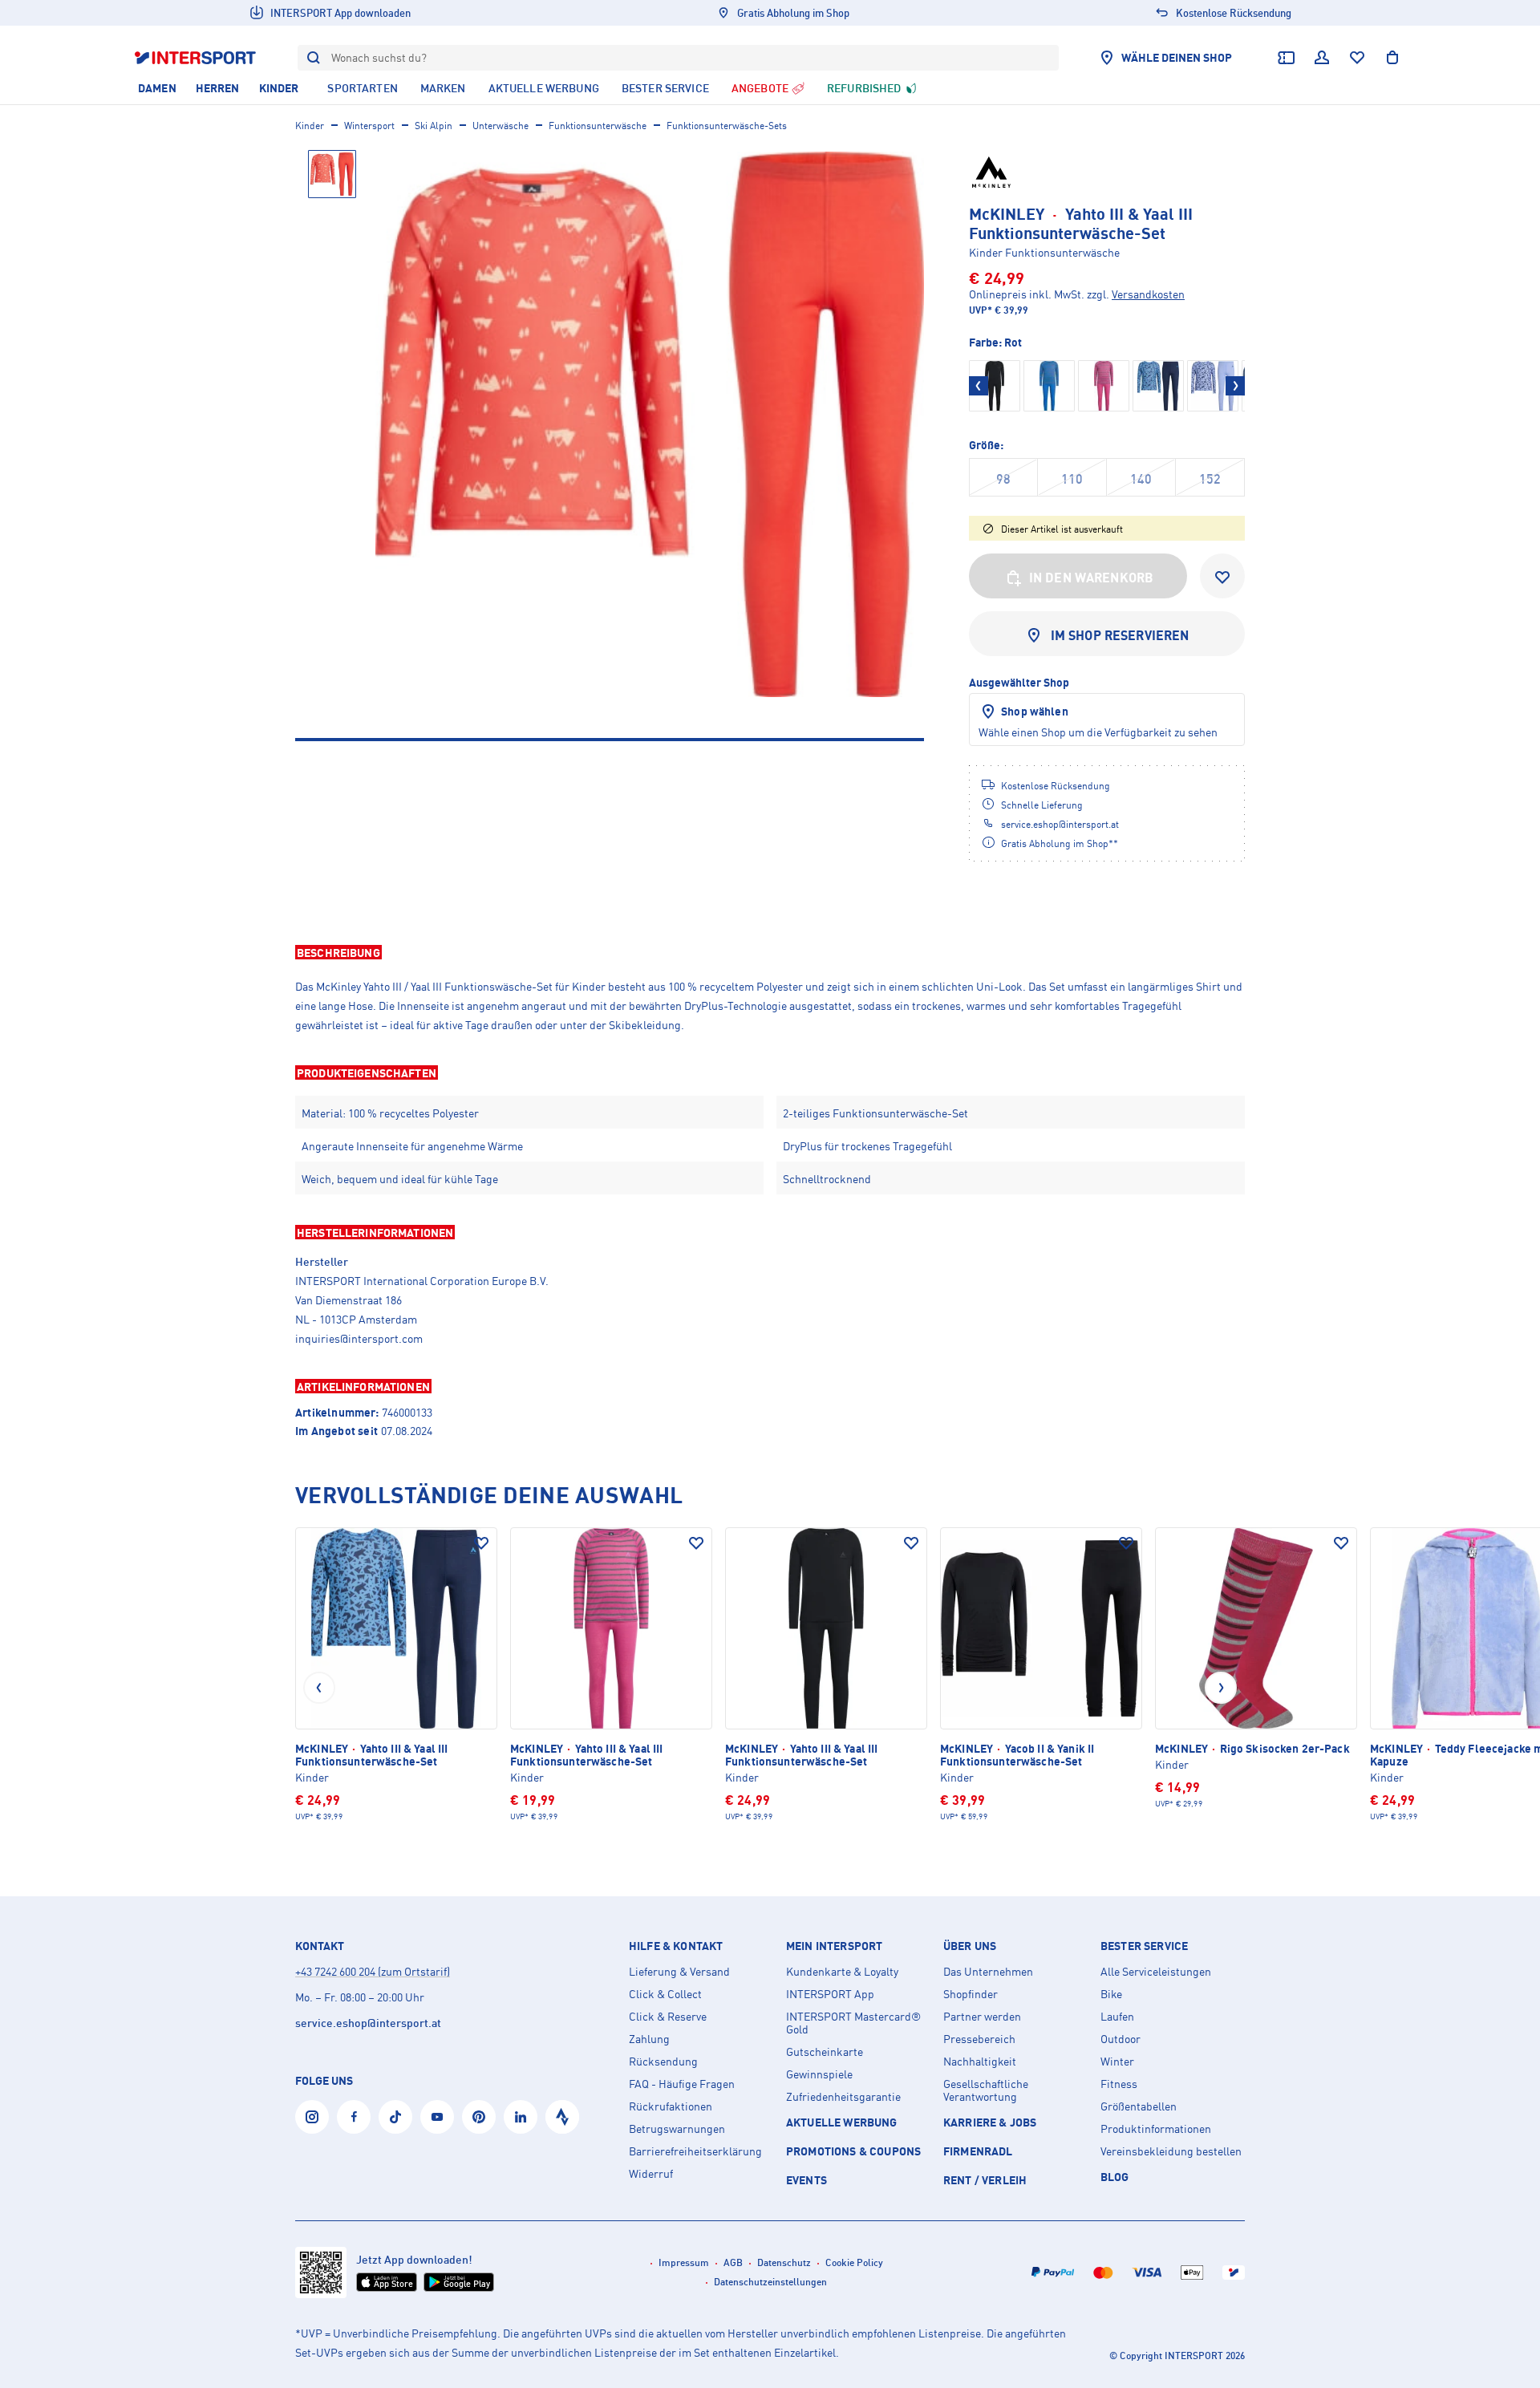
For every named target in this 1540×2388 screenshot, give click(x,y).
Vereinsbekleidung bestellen (1171, 2151)
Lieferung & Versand (679, 1972)
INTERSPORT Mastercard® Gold (853, 2023)
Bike (1111, 1994)
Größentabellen (1139, 2106)
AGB (733, 2262)
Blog (1115, 2177)
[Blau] (1049, 386)
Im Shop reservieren (1120, 635)
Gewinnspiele (819, 2074)
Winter (1117, 2062)
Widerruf (651, 2174)
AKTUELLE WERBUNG (842, 2122)
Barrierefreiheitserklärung (695, 2151)
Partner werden (982, 2017)
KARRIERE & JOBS (990, 2122)
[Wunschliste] (1357, 58)
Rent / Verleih (985, 2180)
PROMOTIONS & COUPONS (853, 2151)
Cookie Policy (854, 2262)
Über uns (970, 1946)
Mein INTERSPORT (834, 1946)
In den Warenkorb (1092, 578)
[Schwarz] (995, 386)
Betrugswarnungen (677, 2129)
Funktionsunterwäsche (598, 126)
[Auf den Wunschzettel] (481, 1543)
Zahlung (649, 2039)
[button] (770, 952)
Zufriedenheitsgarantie (843, 2097)
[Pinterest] (479, 2117)
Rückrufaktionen (671, 2106)
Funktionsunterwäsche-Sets (727, 126)
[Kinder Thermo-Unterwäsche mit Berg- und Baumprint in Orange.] (650, 424)
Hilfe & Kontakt (676, 1946)
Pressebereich (979, 2039)
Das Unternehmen (988, 1972)
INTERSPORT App (830, 1994)
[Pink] (1104, 386)
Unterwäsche (500, 126)
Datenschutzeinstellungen (770, 2282)
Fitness (1119, 2084)
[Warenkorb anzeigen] (1392, 58)
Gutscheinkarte (825, 2052)
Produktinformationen (1156, 2129)
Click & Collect (665, 1994)
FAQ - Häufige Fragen (682, 2084)
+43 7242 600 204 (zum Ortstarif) (373, 1971)
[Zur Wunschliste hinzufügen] (1222, 576)
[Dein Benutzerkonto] (1322, 58)
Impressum (684, 2262)
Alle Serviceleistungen (1156, 1972)
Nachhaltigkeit (980, 2062)
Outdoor (1121, 2039)
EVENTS (806, 2180)
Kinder (310, 126)
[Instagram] (312, 2117)
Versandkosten (1148, 294)
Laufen (1117, 2017)
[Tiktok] (395, 2117)
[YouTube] (437, 2117)
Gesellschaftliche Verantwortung (986, 2090)
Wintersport (369, 126)
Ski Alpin (434, 126)
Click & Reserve (668, 2017)
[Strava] (562, 2117)
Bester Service (1144, 1946)
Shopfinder (971, 1994)
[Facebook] (354, 2117)
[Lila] (1213, 386)
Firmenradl (978, 2151)
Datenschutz (784, 2262)
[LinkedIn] (521, 2117)
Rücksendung (663, 2062)
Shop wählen (1035, 711)
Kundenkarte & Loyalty (842, 1972)
